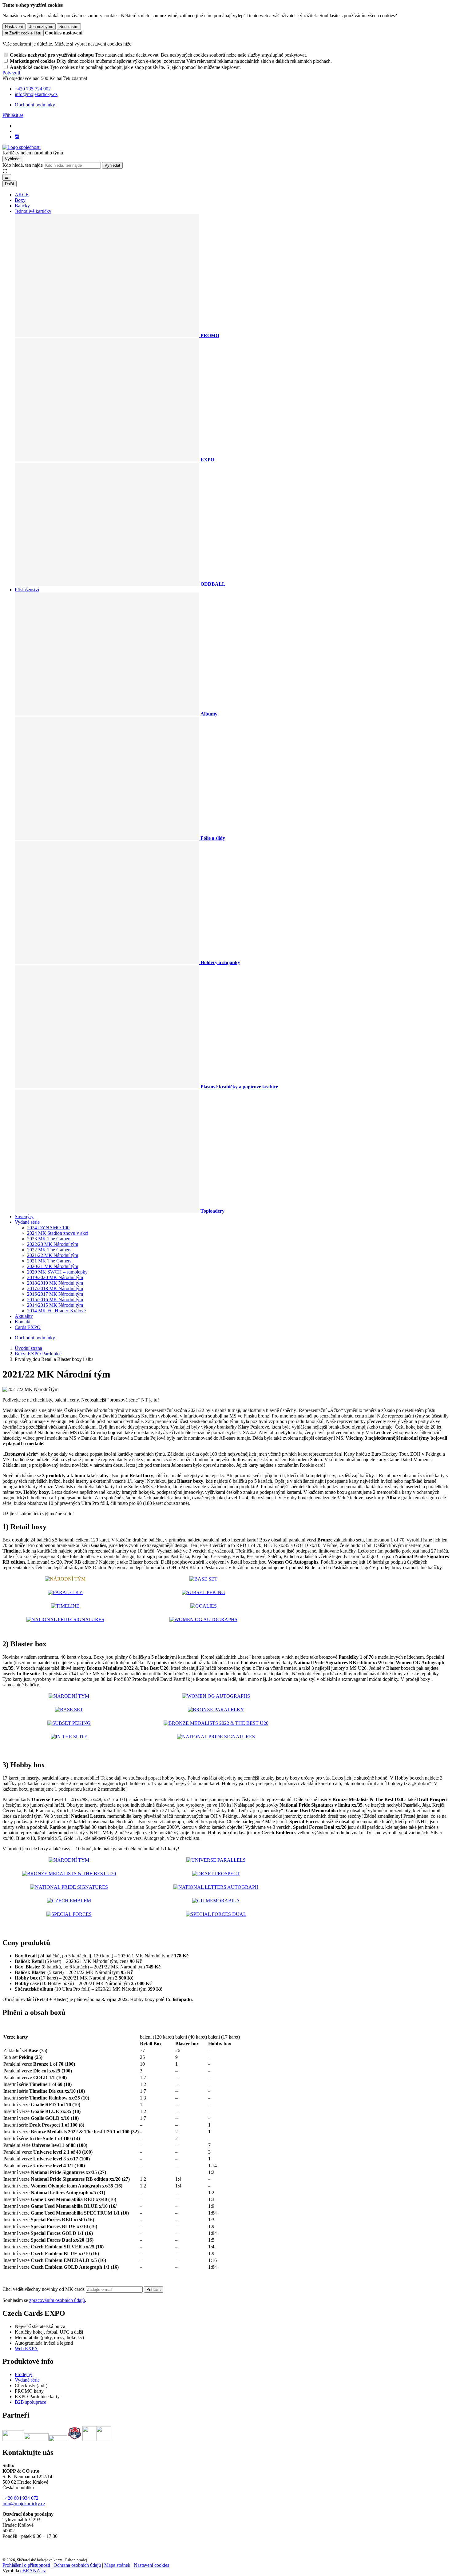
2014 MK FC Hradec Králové (56, 1311)
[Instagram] (17, 137)
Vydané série (27, 1222)
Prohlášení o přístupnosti (26, 2565)
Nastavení (14, 27)
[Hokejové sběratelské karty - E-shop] (22, 147)
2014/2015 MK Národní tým (55, 1305)
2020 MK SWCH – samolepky (57, 1272)
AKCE (22, 195)
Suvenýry (24, 1216)
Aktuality (24, 1316)
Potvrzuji (11, 73)
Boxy (20, 200)
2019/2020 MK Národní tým (55, 1277)
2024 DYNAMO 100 (48, 1228)
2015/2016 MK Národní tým (55, 1300)
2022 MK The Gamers (49, 1250)
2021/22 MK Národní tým (53, 1255)
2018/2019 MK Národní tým (55, 1283)
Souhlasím (69, 27)
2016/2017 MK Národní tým (55, 1294)
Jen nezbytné (41, 27)
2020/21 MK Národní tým (53, 1266)
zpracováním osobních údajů (57, 2300)
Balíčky (22, 206)
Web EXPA (26, 2349)
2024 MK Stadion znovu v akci (58, 1233)
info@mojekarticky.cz (24, 2504)
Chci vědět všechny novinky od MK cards (44, 2289)
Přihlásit (154, 2289)
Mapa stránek (117, 2565)
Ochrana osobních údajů (77, 2565)
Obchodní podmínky (35, 105)
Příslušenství (27, 590)
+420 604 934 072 (20, 2498)
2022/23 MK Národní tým (53, 1244)
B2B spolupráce (30, 2402)
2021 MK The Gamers (49, 1261)
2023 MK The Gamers (49, 1239)
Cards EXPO (28, 1327)
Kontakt (23, 1322)
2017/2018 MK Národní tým (55, 1288)
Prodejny (24, 2374)
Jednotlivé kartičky (33, 211)
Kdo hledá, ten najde (23, 165)
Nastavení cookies (151, 2565)
